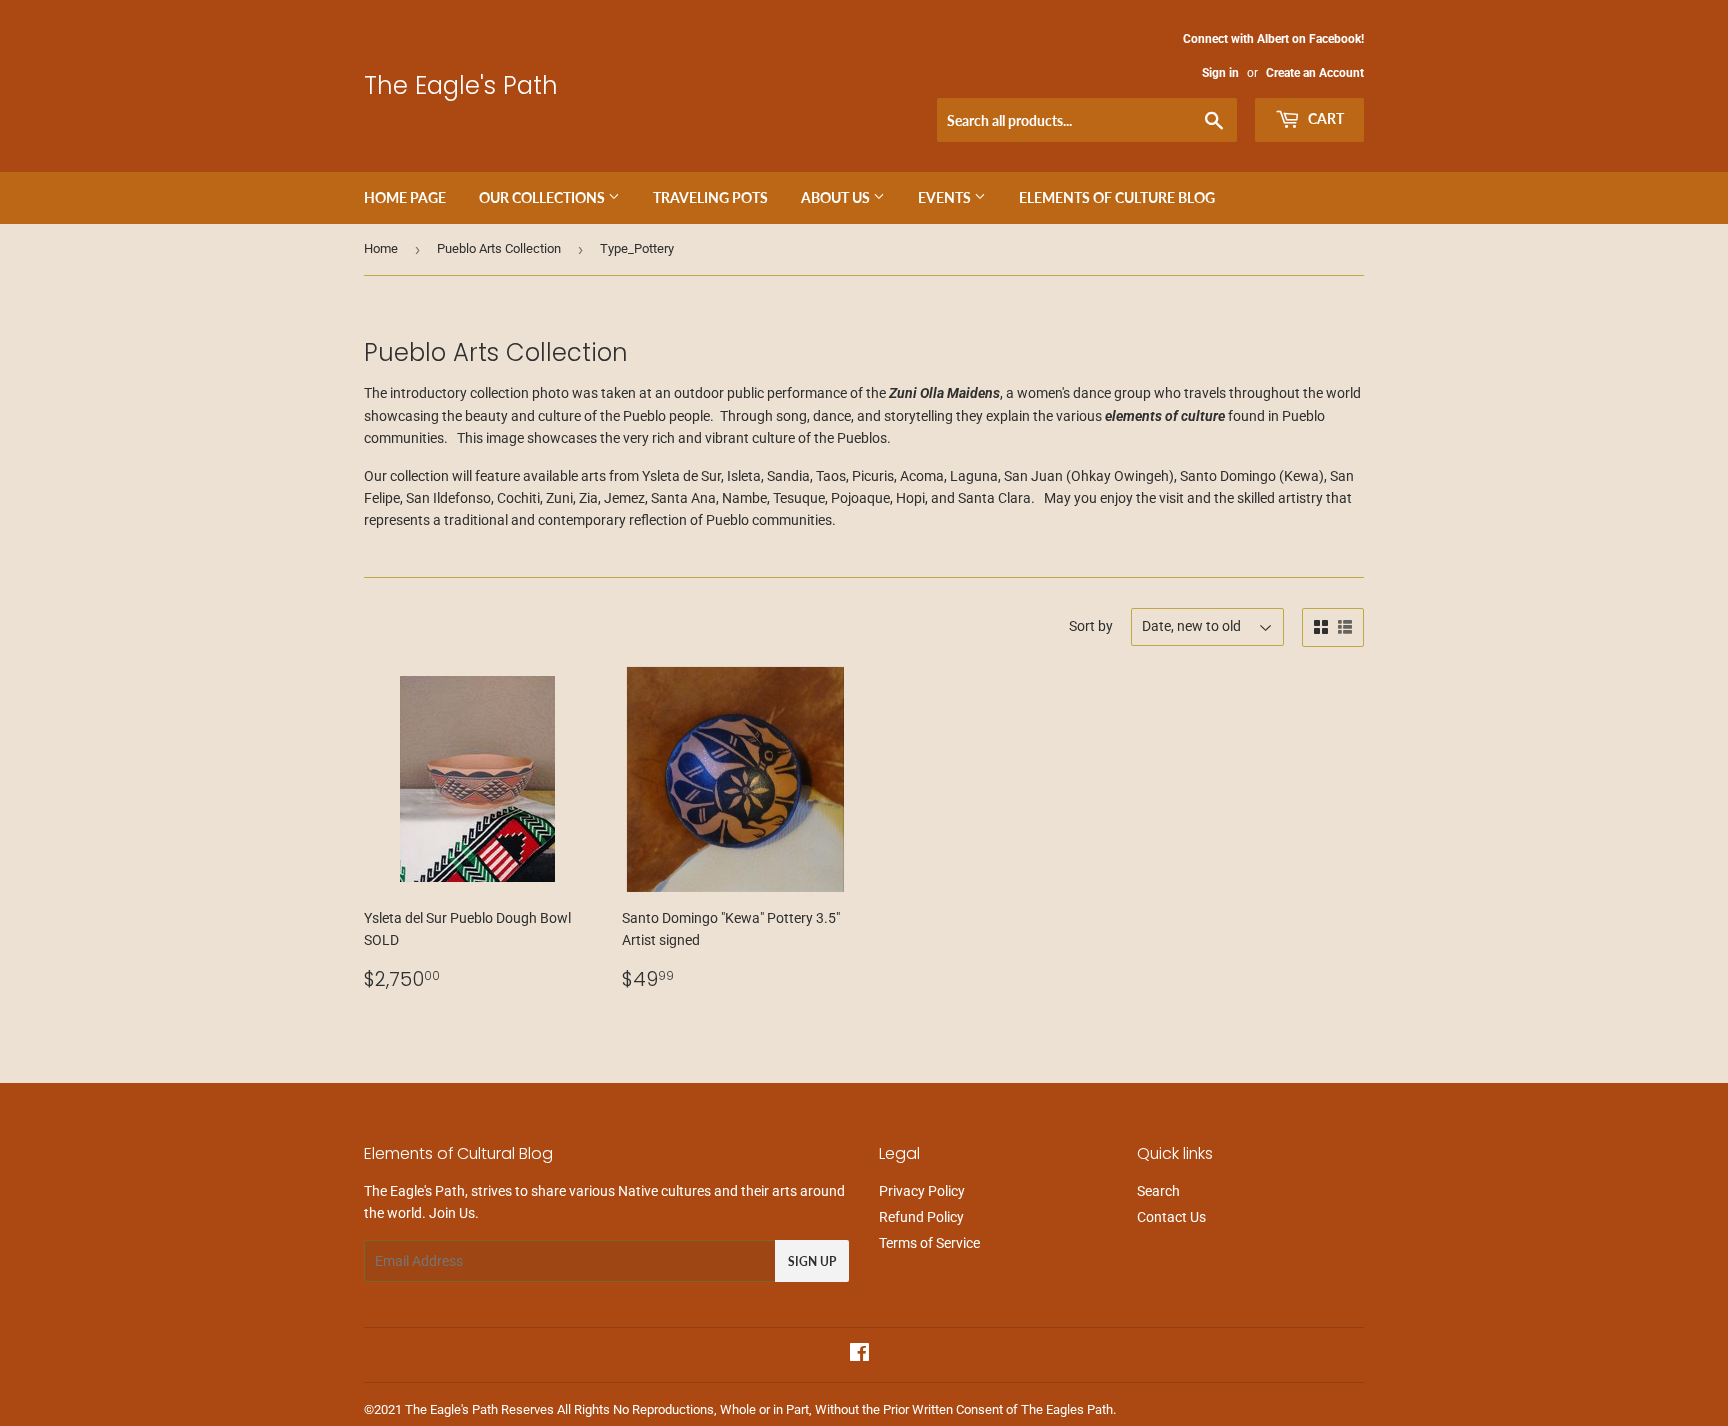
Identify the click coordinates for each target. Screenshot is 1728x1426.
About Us (837, 197)
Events (946, 197)
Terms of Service (929, 1243)
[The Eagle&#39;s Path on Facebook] (859, 1355)
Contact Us (1171, 1217)
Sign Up (812, 1261)
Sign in (1220, 73)
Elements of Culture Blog (1117, 197)
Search (1158, 1191)
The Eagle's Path (461, 85)
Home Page (405, 197)
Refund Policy (921, 1217)
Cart (1324, 118)
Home (381, 248)
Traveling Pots (710, 197)
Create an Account (1315, 73)
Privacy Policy (922, 1191)
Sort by (1091, 626)
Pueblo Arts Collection (499, 248)
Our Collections (543, 197)
